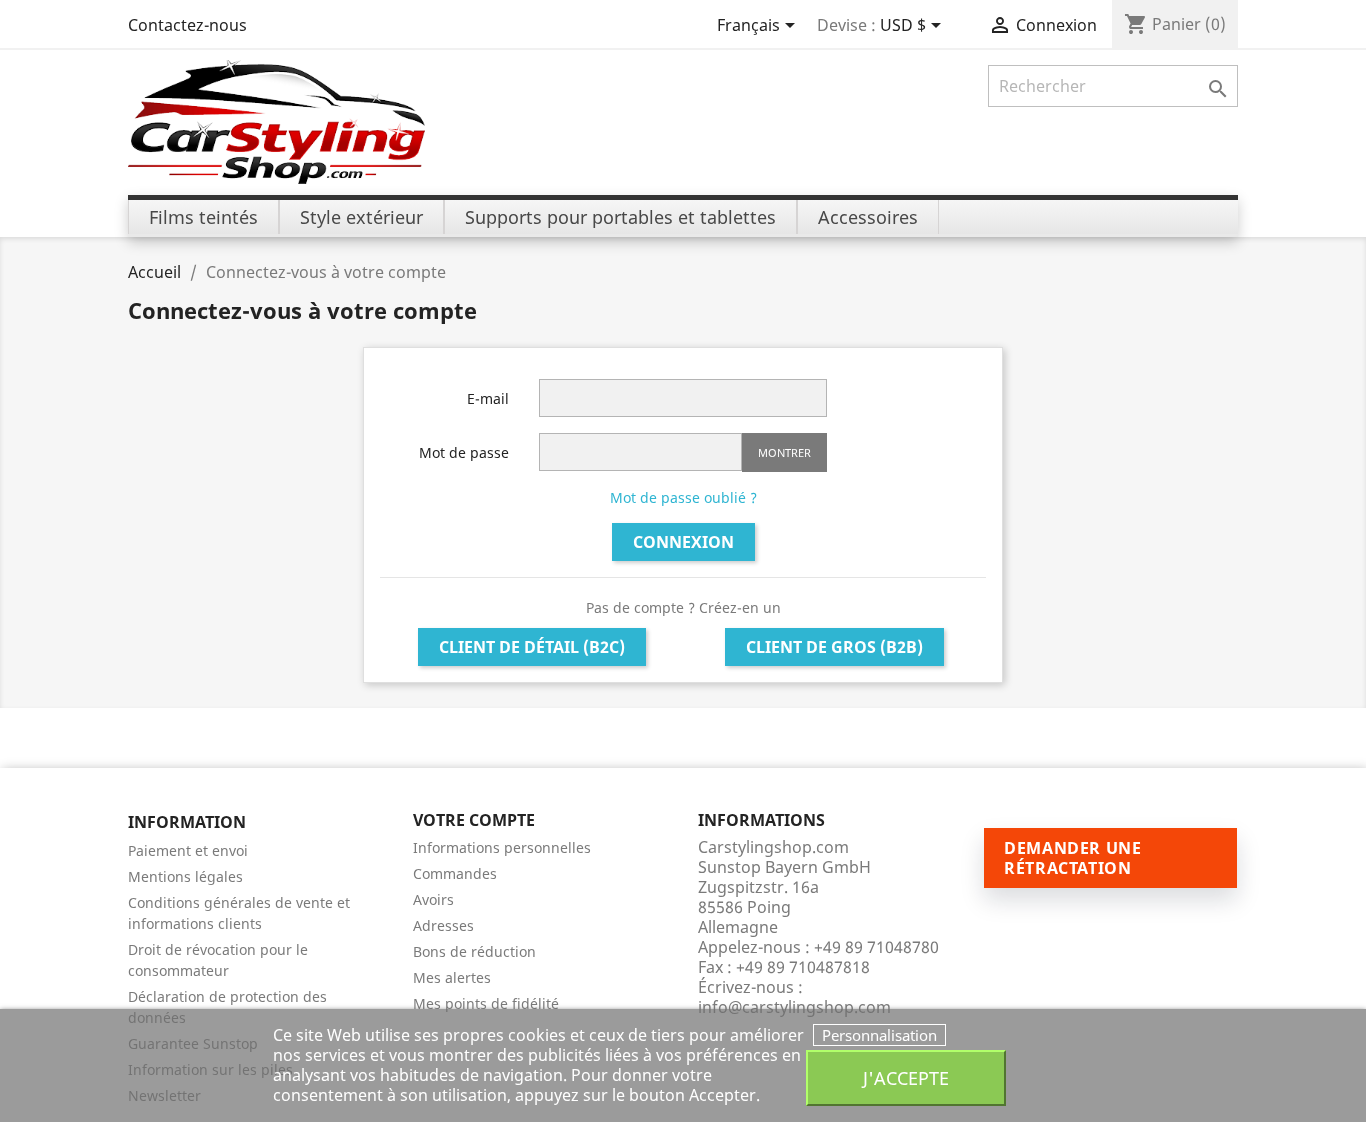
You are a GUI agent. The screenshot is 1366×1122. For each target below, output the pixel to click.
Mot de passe (464, 452)
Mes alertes (452, 977)
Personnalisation (879, 1035)
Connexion (683, 542)
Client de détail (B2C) (532, 647)
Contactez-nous (187, 25)
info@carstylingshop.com (794, 1007)
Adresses (443, 925)
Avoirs (433, 899)
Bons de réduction (474, 951)
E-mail (488, 398)
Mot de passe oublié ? (683, 497)
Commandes (455, 873)
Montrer (784, 452)
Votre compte (474, 820)
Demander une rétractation (1073, 858)
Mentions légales (185, 876)
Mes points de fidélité (486, 1003)
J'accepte (906, 1077)
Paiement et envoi (188, 850)
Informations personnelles (502, 847)
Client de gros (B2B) (834, 647)
